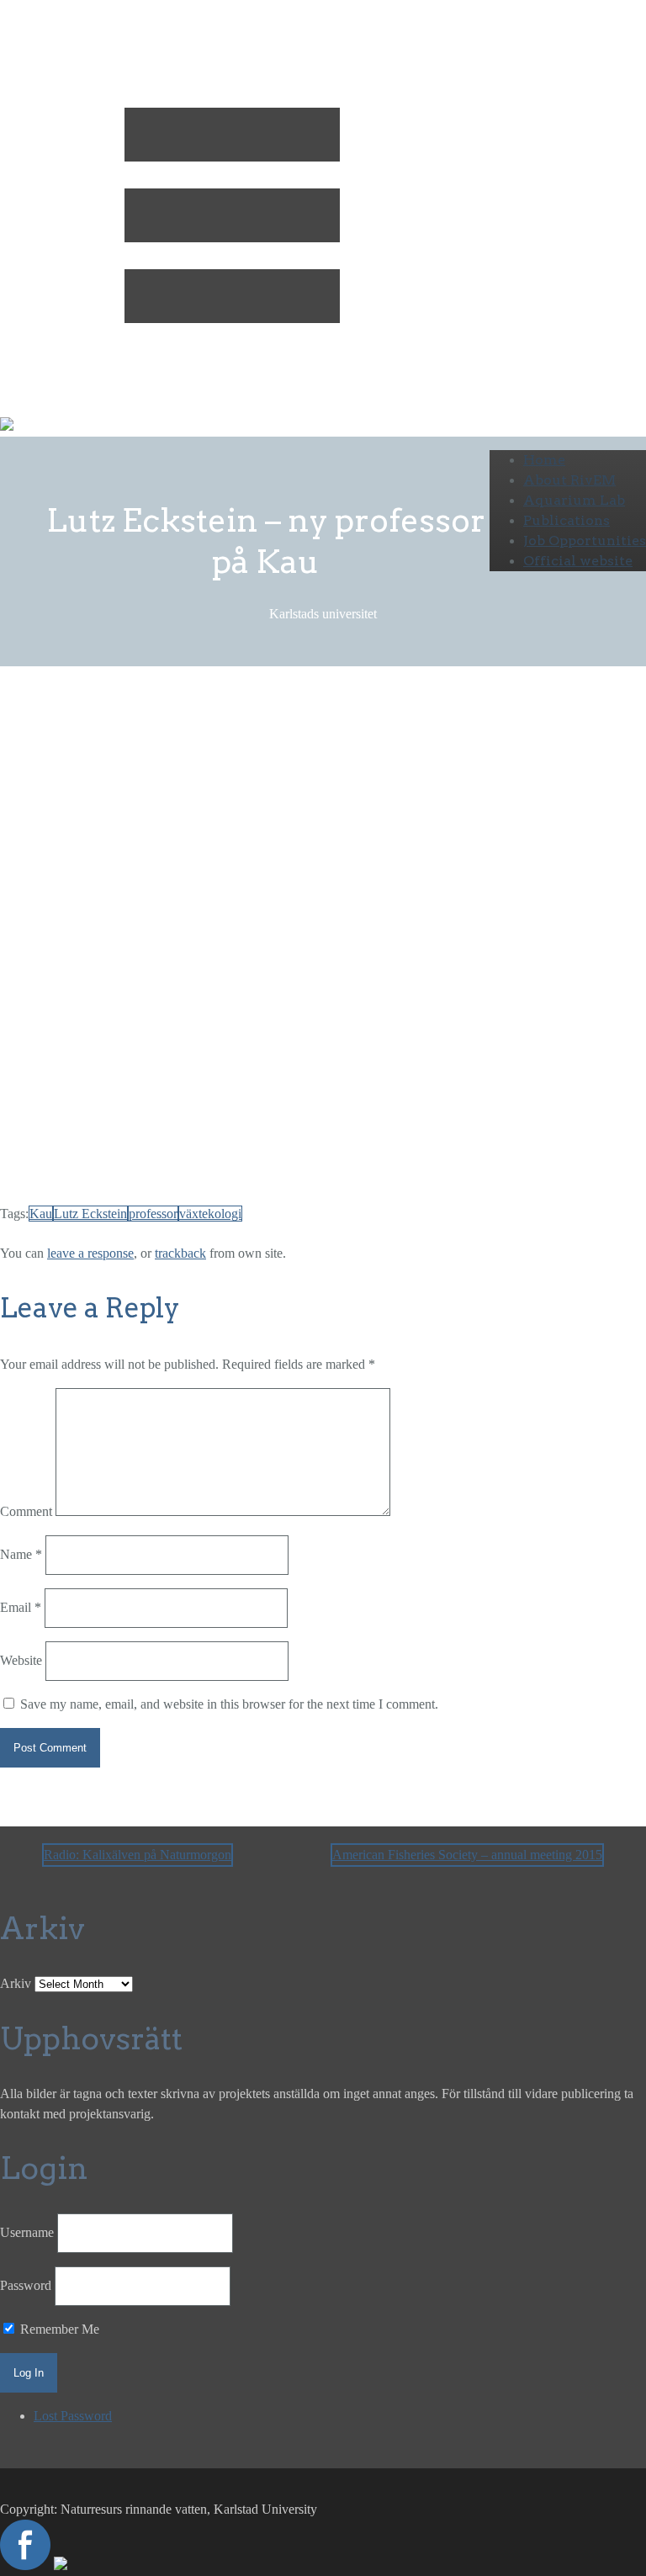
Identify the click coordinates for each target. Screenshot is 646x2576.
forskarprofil (199, 1174)
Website (21, 1660)
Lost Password (73, 2416)
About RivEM (569, 480)
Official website (578, 561)
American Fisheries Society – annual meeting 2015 (467, 1855)
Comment (26, 1511)
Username (27, 2232)
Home (544, 460)
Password (26, 2285)
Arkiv (16, 1983)
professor (153, 1214)
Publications (567, 520)
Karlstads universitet (199, 759)
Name (21, 1554)
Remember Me (58, 2329)
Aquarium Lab (574, 500)
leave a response (90, 1253)
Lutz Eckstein (90, 1214)
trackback (180, 1253)
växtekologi (210, 1214)
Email (21, 1607)
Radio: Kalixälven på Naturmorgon (138, 1855)
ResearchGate (312, 1174)
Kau (41, 1214)
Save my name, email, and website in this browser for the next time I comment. (229, 1704)
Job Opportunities (585, 541)
